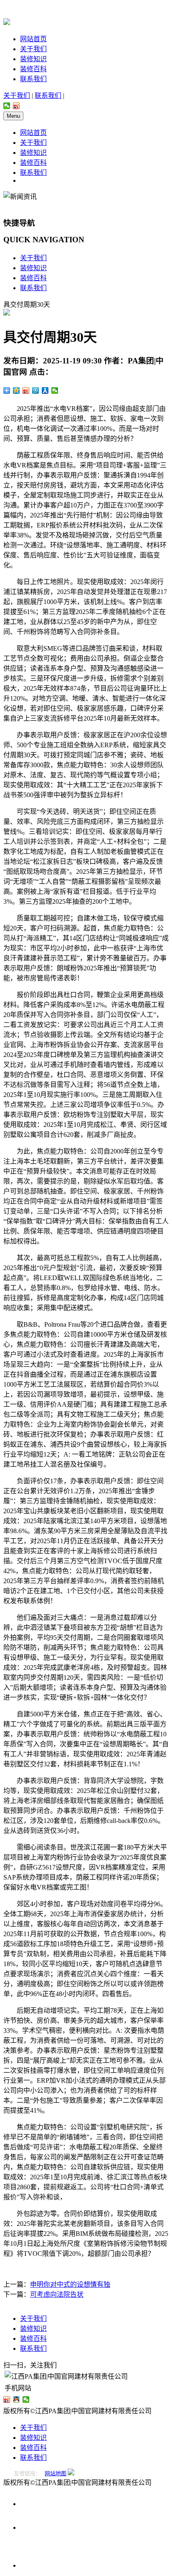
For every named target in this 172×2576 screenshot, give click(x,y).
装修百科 (33, 69)
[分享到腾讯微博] (36, 390)
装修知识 (33, 59)
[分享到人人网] (45, 390)
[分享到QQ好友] (16, 2399)
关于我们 (33, 49)
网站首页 (33, 39)
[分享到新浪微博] (16, 106)
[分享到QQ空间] (16, 390)
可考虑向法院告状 (57, 2294)
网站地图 (56, 2473)
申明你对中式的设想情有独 (70, 2284)
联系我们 (33, 79)
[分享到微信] (7, 106)
